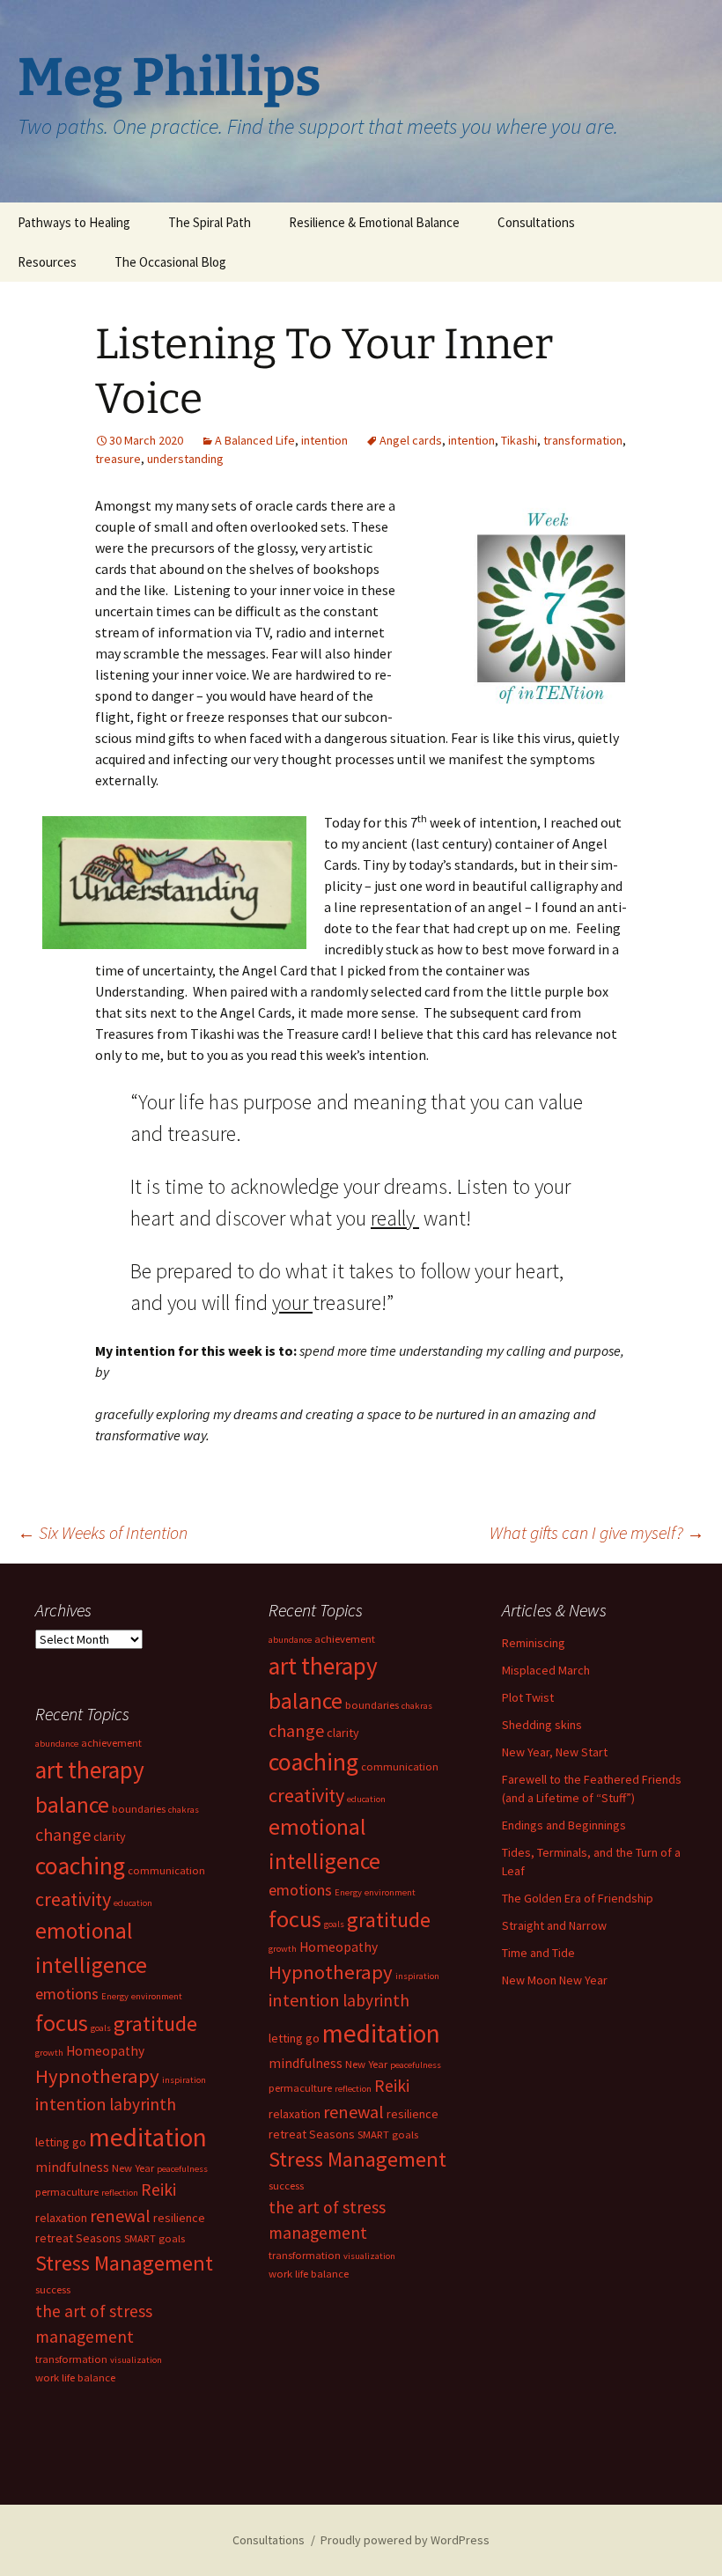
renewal (354, 2112)
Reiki (392, 2086)
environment (390, 1892)
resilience (413, 2114)
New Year (366, 2064)
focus (295, 1919)
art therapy (323, 1666)
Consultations (536, 222)
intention (324, 440)
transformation (583, 440)
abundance (290, 1640)
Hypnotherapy (331, 1972)
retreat (287, 2134)
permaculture (300, 2088)
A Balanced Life (255, 440)
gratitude (389, 1920)
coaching (313, 1762)
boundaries (372, 1705)
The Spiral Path (210, 222)
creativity (306, 1795)
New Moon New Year (555, 1980)
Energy (348, 1892)
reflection (353, 2089)
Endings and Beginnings (564, 1825)
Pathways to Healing (74, 222)
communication (400, 1766)
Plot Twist (528, 1697)
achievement (345, 1639)
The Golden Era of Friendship (578, 1898)
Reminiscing (534, 1643)
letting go (294, 2038)
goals (334, 1924)
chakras (417, 1706)
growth (283, 1949)
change (296, 1730)
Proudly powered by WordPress (405, 2540)
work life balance (309, 2274)
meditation (381, 2033)
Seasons (332, 2134)
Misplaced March (546, 1670)
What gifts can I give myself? (597, 1532)
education (366, 1799)
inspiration (417, 1976)
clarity (343, 1733)
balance (306, 1701)
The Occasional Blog (170, 262)
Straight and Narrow (554, 1925)
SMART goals (388, 2134)
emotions (300, 1890)
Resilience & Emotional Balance (374, 222)
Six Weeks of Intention (103, 1532)
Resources (47, 262)
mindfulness (306, 2063)
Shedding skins (542, 1725)
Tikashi (519, 440)
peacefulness (416, 2065)
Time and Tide (538, 1953)
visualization (369, 2256)
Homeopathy (339, 1947)
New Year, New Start (555, 1752)
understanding (185, 459)
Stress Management (357, 2159)
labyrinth (376, 2000)
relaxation (295, 2114)
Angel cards (411, 440)
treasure (118, 459)
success (286, 2186)
